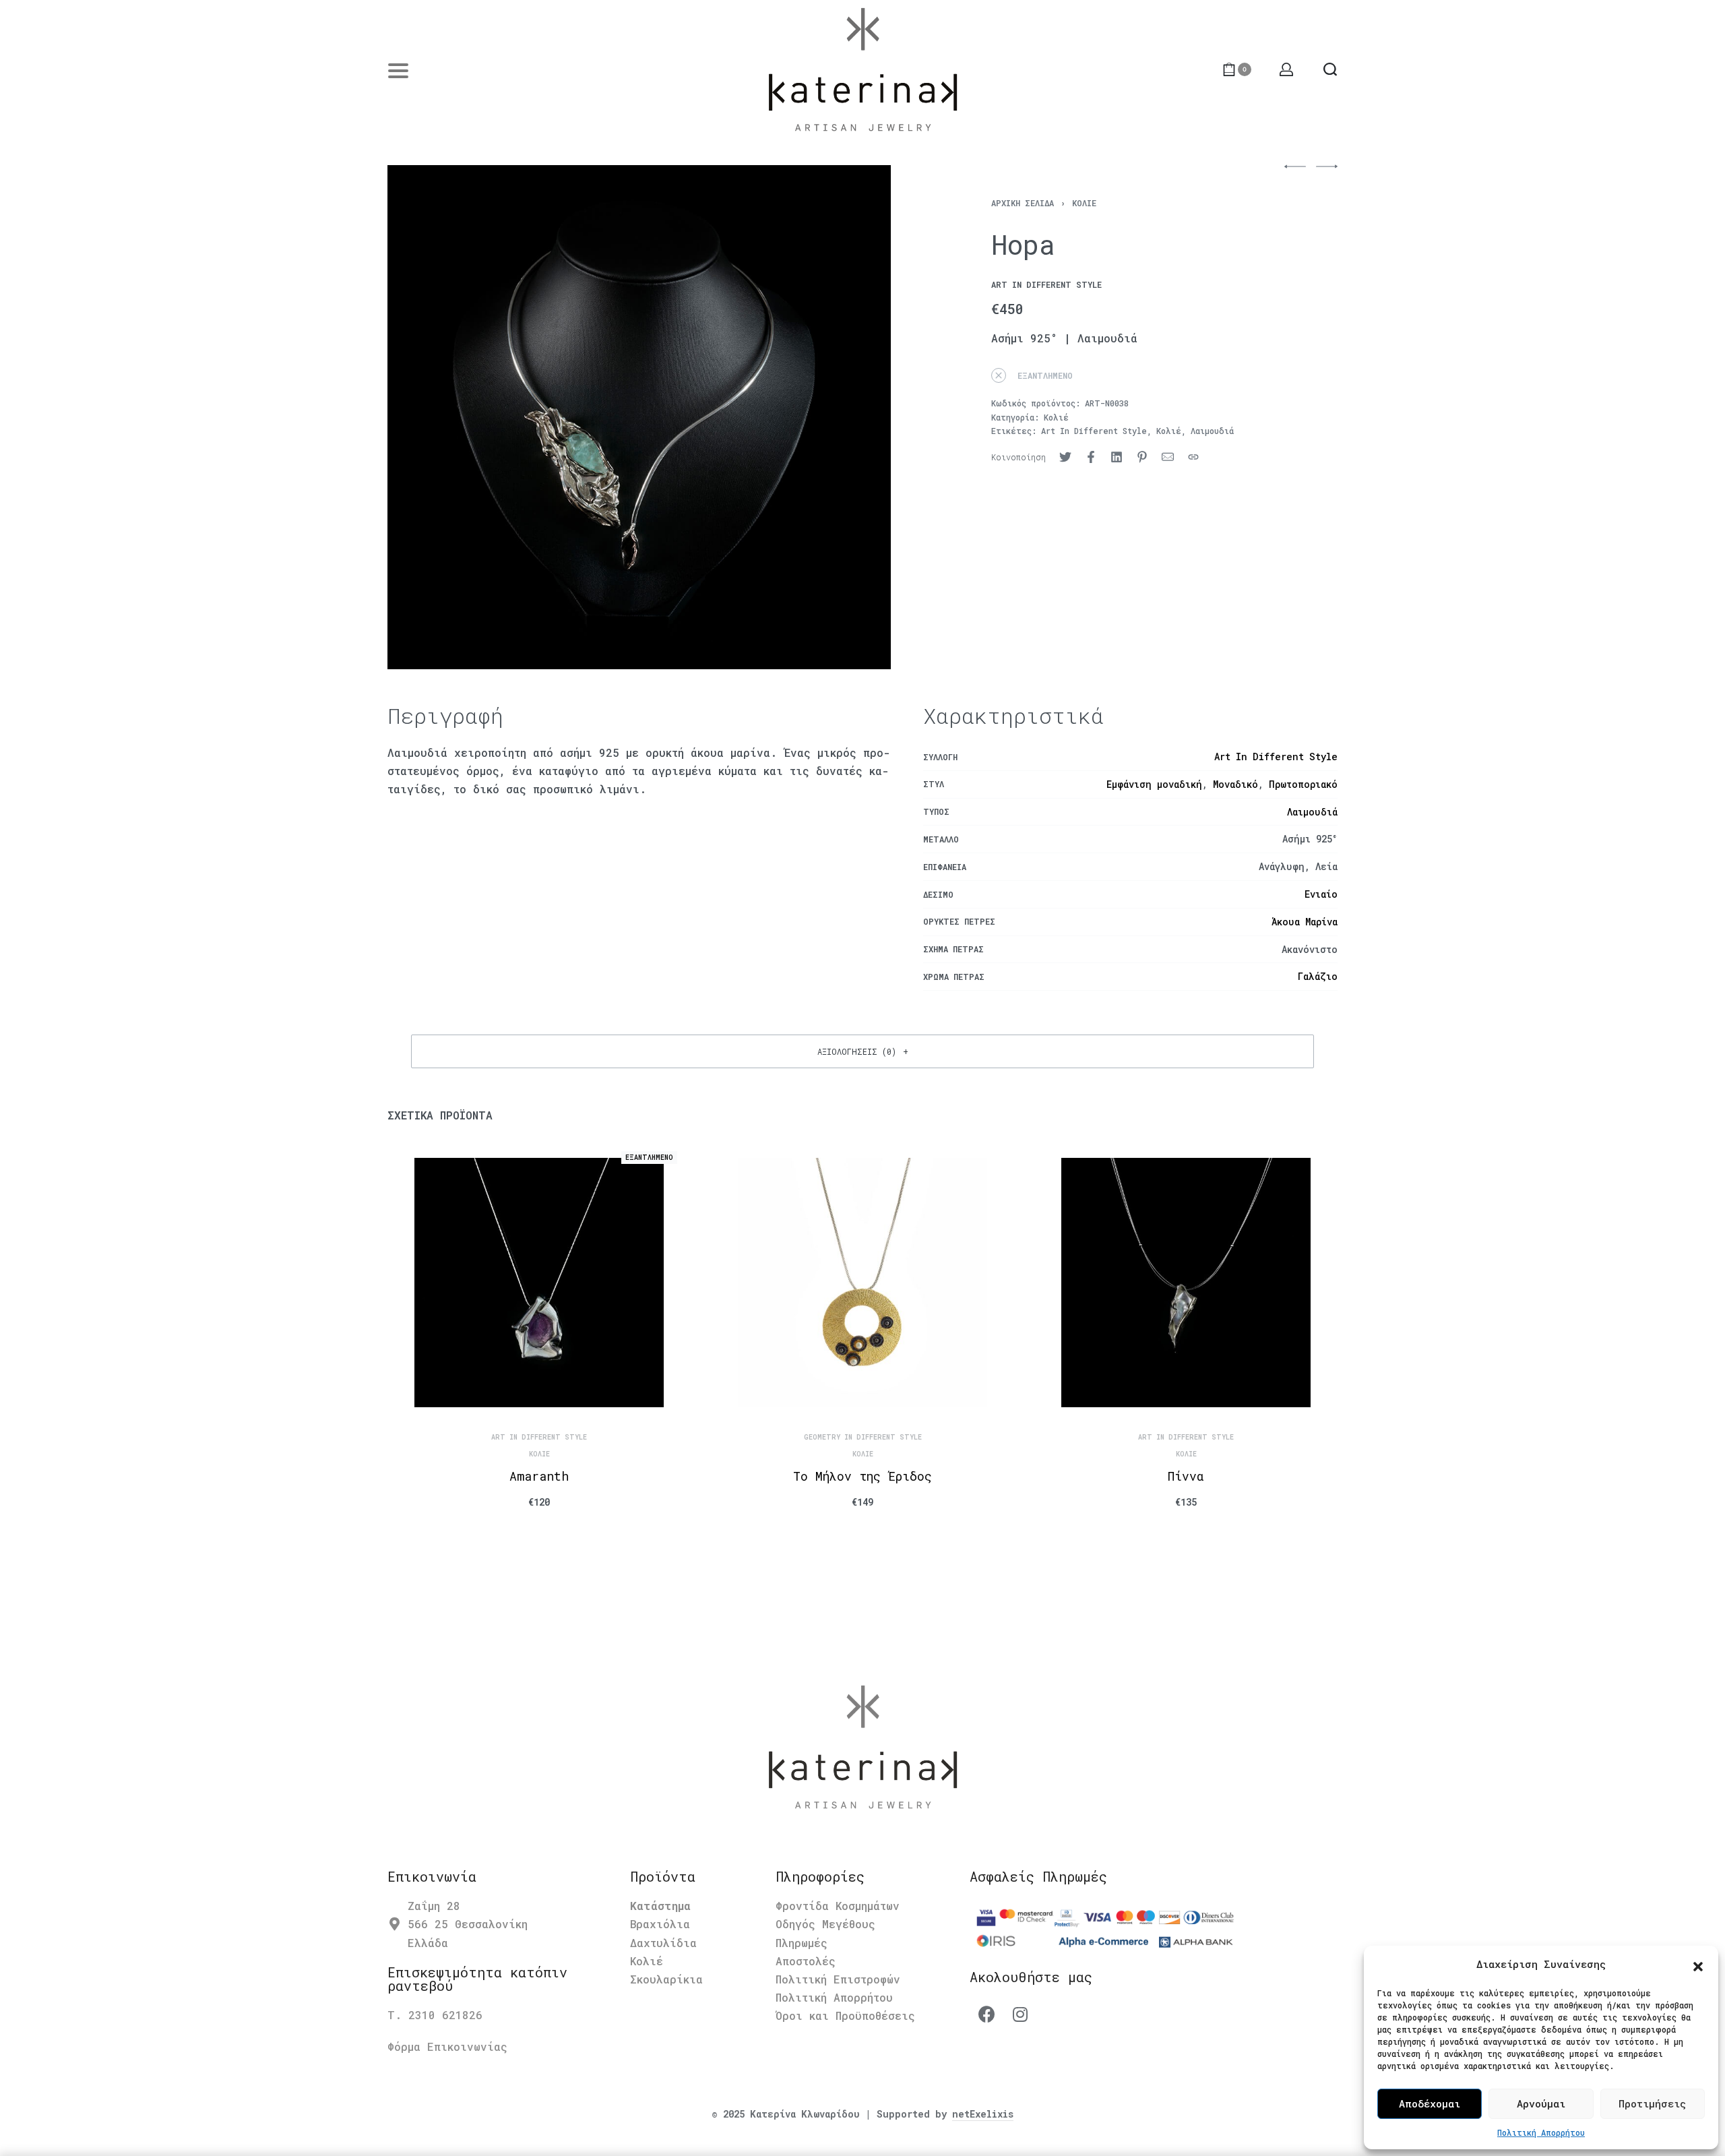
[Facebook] (986, 2014)
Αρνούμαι (1541, 2103)
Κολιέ (1084, 203)
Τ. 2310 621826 (435, 2015)
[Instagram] (1020, 2014)
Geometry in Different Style (863, 1438)
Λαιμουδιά (1212, 431)
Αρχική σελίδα (1023, 203)
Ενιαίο (1321, 894)
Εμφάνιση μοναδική (1154, 784)
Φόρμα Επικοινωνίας (447, 2046)
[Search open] (1330, 69)
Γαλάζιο (1318, 976)
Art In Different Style (1094, 431)
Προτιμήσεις (1652, 2103)
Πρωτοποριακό (1303, 784)
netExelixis (983, 2114)
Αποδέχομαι (1430, 2103)
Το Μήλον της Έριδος (862, 1476)
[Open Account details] (1287, 69)
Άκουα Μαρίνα (1305, 922)
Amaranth (539, 1476)
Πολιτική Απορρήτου (1541, 2132)
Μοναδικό (1235, 784)
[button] (1698, 1965)
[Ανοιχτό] (398, 71)
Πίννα (1186, 1476)
